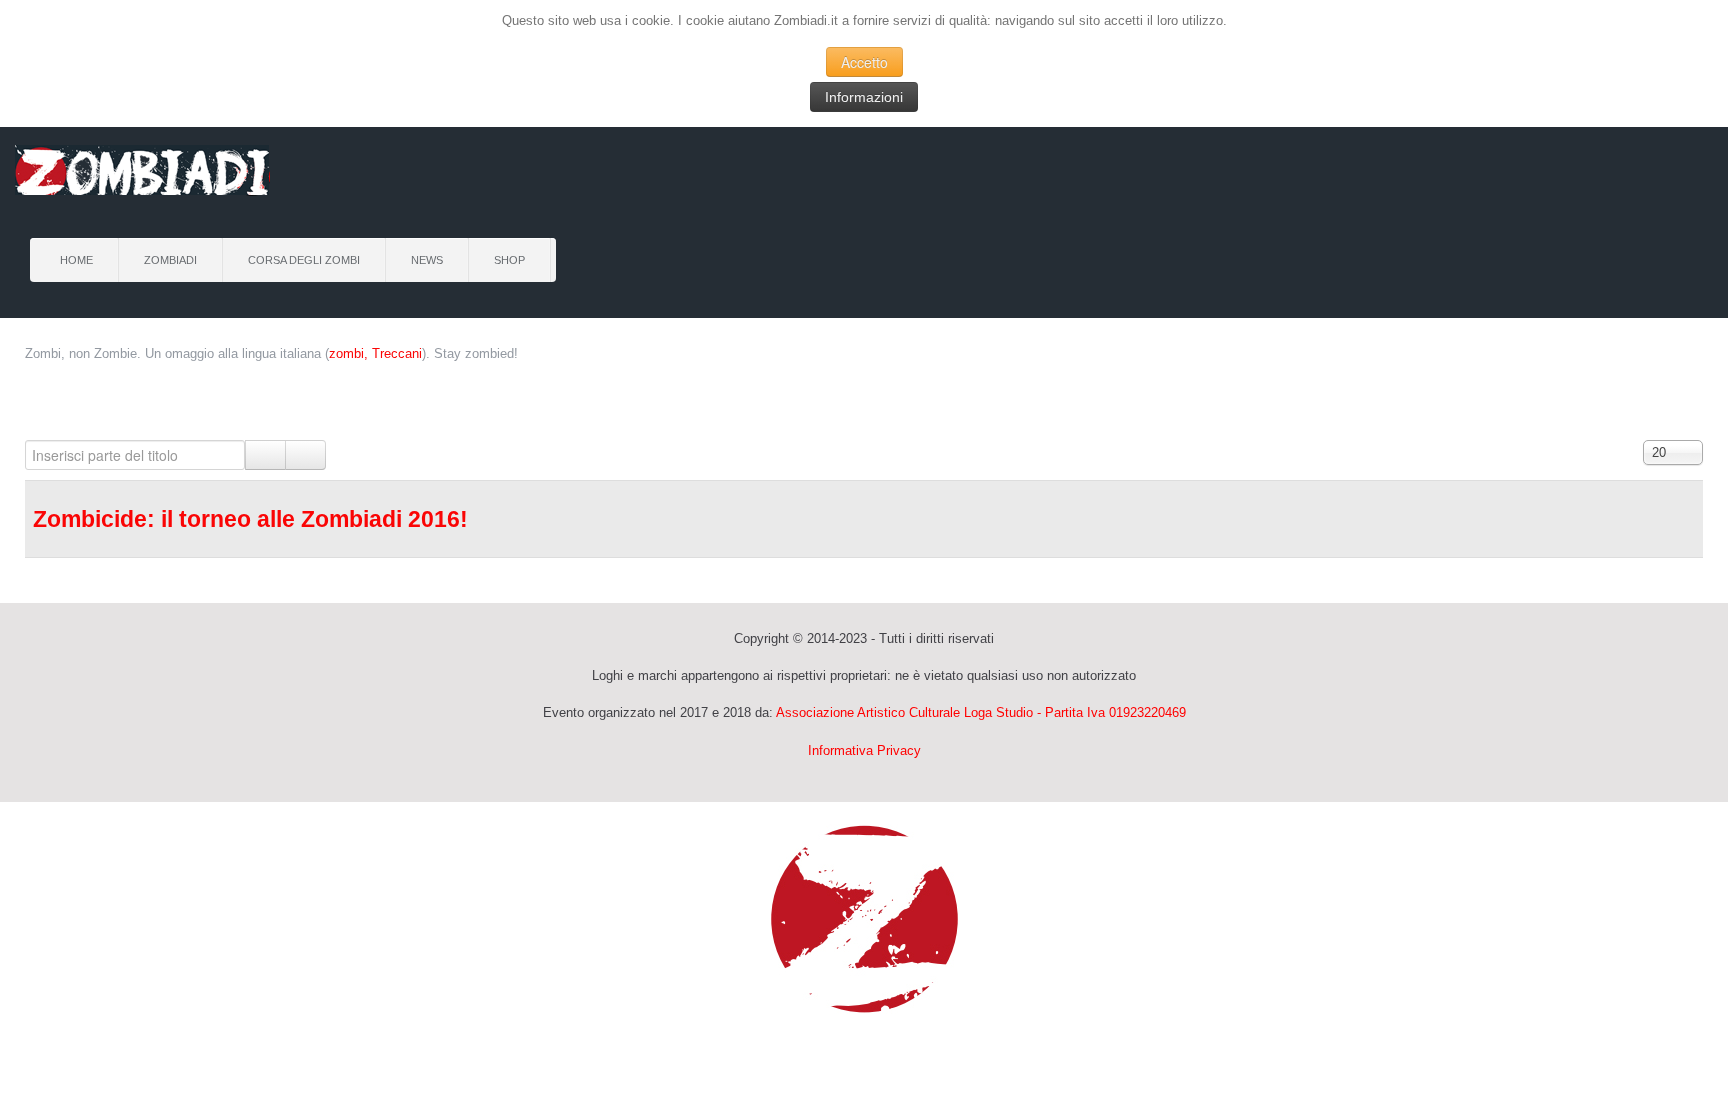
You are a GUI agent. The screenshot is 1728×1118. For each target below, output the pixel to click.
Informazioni (864, 97)
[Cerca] (265, 455)
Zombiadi (170, 260)
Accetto (864, 62)
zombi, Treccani (375, 353)
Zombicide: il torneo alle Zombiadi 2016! (250, 519)
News (427, 260)
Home (76, 260)
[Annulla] (305, 455)
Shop (509, 260)
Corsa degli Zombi (304, 260)
